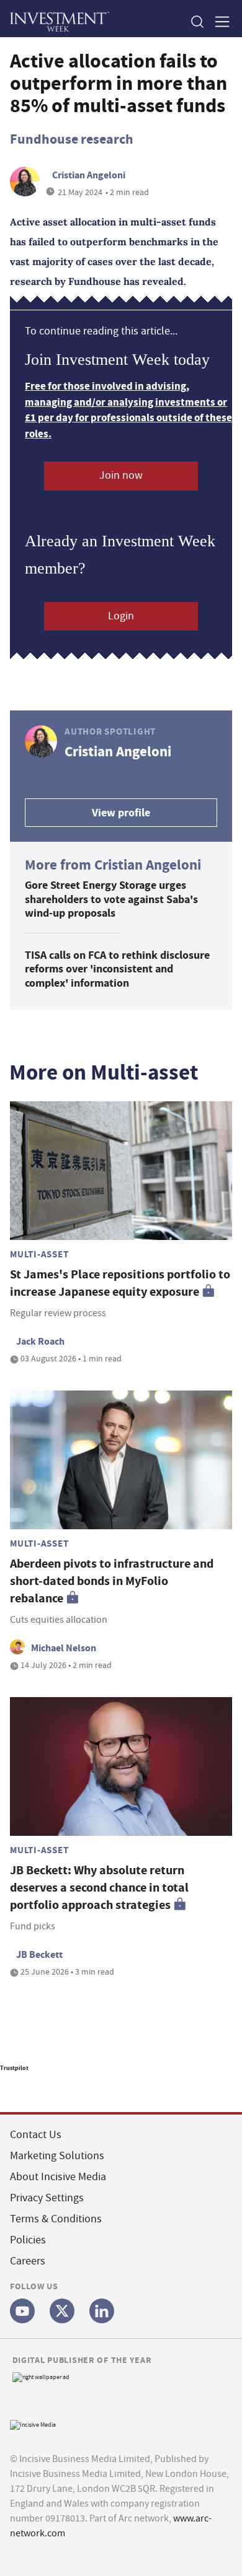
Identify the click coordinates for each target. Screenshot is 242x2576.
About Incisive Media (58, 2177)
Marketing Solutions (57, 2156)
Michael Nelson (64, 1648)
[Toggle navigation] (218, 21)
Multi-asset (39, 1254)
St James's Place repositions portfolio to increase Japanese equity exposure (120, 1283)
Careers (28, 2261)
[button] (197, 21)
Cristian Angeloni (89, 175)
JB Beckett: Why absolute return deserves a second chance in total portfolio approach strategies (99, 1888)
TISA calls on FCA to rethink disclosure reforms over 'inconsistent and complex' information (117, 969)
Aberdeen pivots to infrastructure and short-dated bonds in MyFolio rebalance (112, 1581)
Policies (28, 2240)
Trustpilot (14, 2068)
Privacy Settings (47, 2198)
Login (121, 616)
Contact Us (36, 2135)
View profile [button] (121, 813)
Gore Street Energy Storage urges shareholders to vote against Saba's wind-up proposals (111, 899)
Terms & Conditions (56, 2219)
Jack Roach (40, 1341)
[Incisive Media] (33, 2423)
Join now (121, 475)
